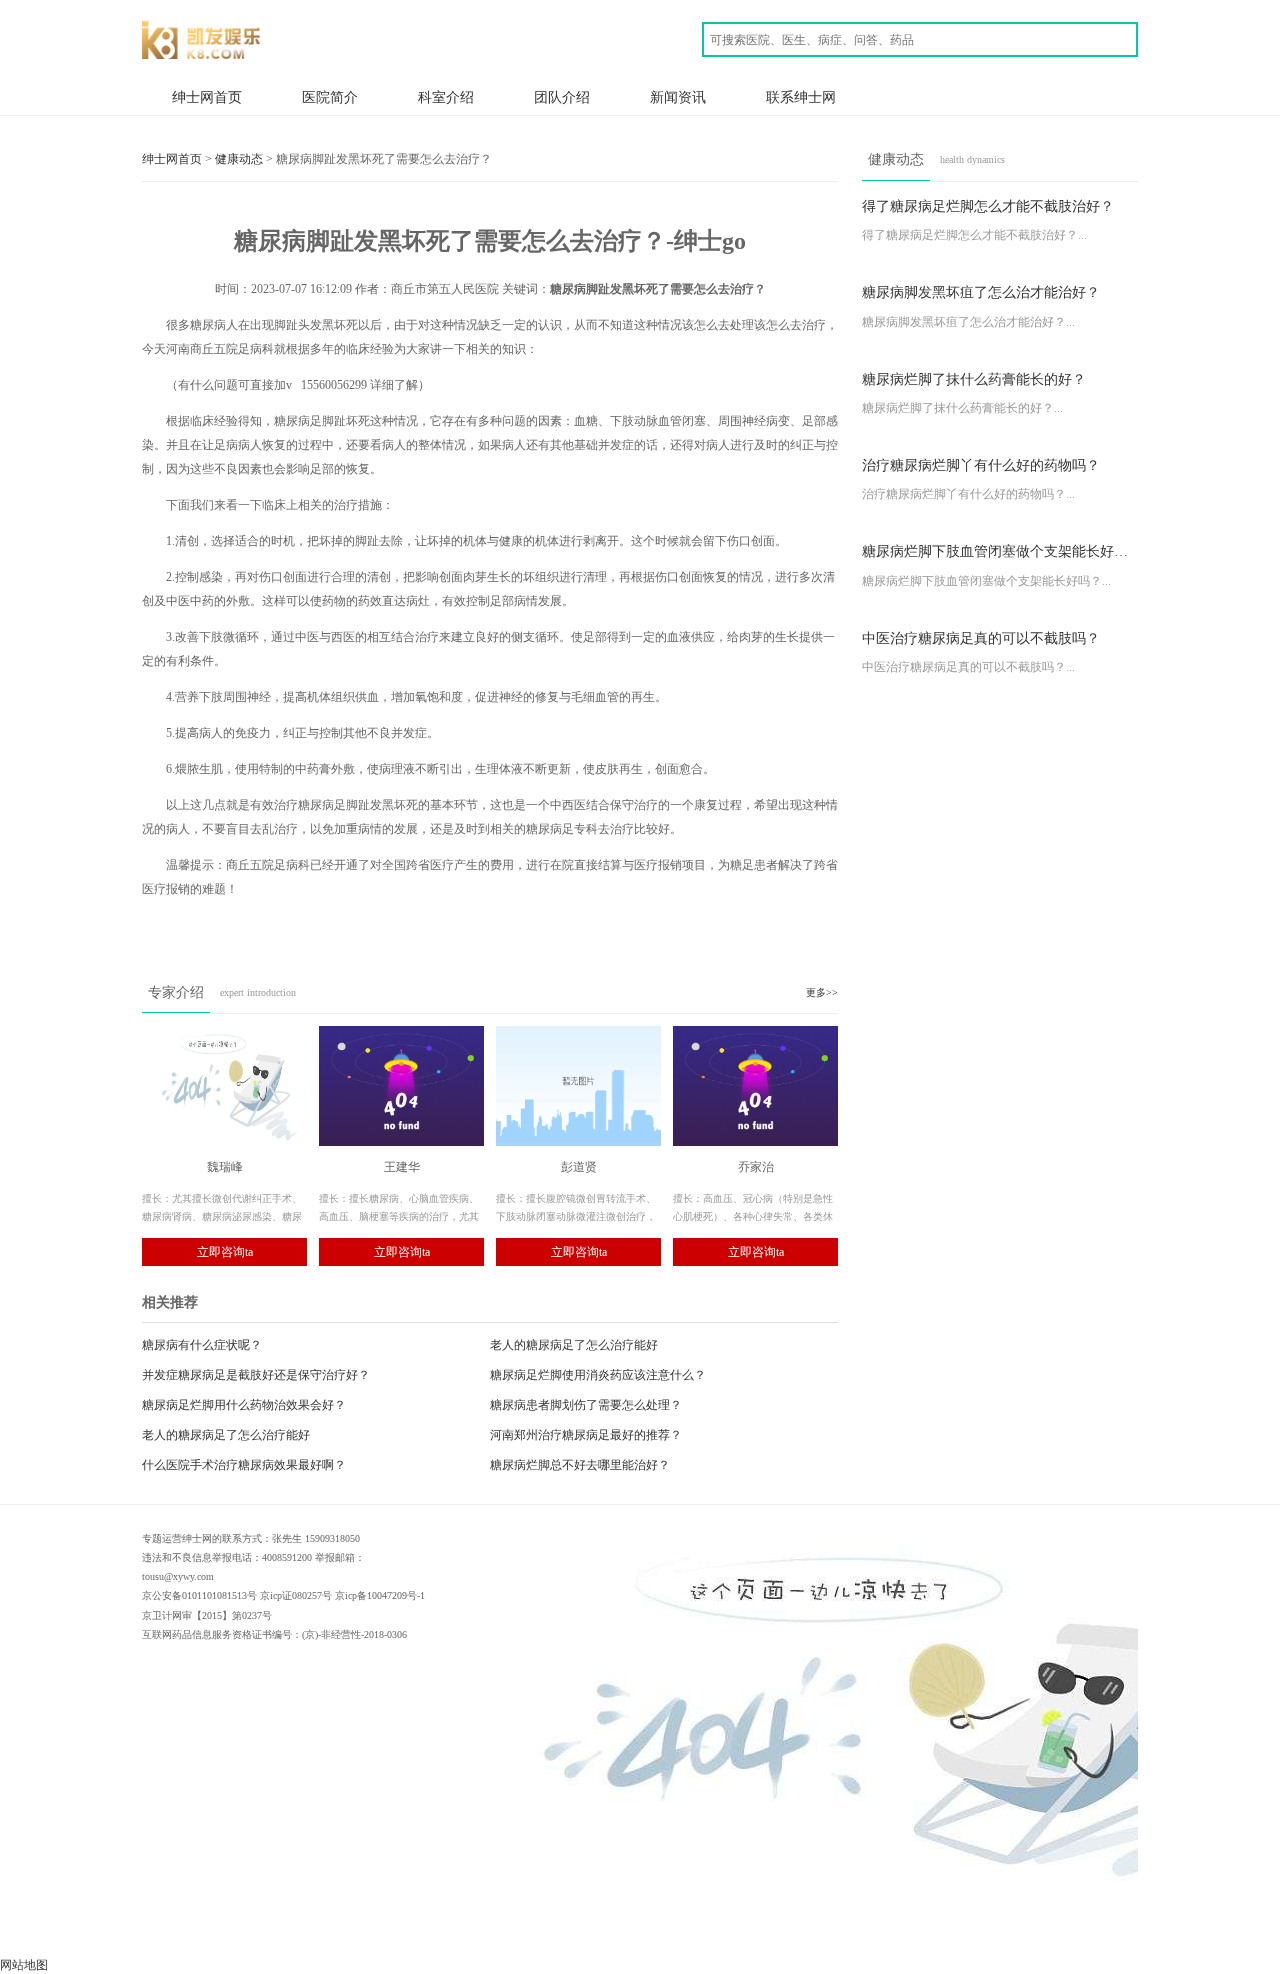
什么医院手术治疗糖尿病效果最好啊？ (244, 1465)
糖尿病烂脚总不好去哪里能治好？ (580, 1465)
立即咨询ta (225, 1252)
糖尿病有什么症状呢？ (202, 1345)
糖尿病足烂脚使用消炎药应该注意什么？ (598, 1375)
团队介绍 (562, 97)
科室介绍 (446, 97)
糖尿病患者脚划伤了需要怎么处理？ (586, 1405)
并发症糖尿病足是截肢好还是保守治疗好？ (256, 1375)
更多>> (822, 992)
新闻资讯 (678, 97)
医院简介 (330, 97)
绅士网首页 (207, 97)
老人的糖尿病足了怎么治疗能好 (574, 1345)
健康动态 (239, 159)
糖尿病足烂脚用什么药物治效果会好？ (244, 1405)
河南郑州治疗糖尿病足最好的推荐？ (586, 1435)
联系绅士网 (801, 97)
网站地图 (24, 1965)
